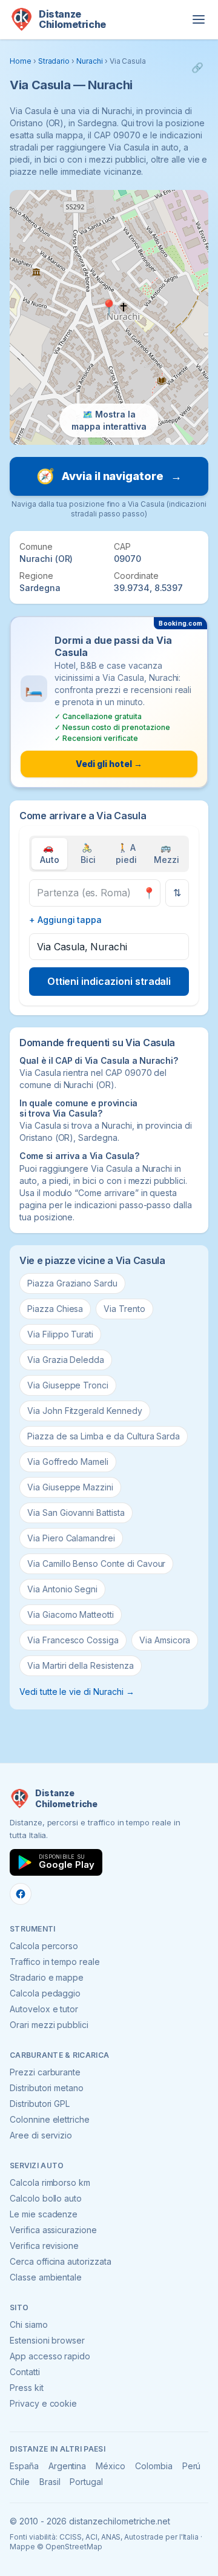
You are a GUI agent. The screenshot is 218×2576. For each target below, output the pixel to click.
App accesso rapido (50, 2356)
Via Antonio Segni (62, 1589)
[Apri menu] (199, 19)
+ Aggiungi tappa (65, 920)
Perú (192, 2466)
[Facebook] (21, 1894)
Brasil (50, 2482)
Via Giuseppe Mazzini (70, 1487)
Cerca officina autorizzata (61, 2261)
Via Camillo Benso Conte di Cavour (96, 1564)
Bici (88, 854)
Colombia (154, 2466)
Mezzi (167, 854)
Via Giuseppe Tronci (68, 1385)
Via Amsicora (165, 1640)
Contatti (25, 2372)
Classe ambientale (46, 2277)
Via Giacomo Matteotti (71, 1614)
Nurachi (90, 61)
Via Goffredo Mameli (68, 1462)
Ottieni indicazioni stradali (109, 981)
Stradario (54, 61)
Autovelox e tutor (44, 2009)
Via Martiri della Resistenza (81, 1665)
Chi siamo (29, 2324)
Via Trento (124, 1309)
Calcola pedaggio (45, 1993)
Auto (50, 854)
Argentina (68, 2466)
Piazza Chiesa (55, 1309)
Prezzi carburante (45, 2072)
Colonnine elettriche (50, 2119)
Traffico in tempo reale (55, 1962)
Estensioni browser (47, 2340)
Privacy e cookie (43, 2403)
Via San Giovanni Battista (76, 1513)
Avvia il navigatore (109, 476)
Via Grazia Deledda (66, 1360)
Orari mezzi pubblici (49, 2025)
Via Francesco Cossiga (73, 1640)
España (24, 2466)
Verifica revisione (44, 2246)
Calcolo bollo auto (46, 2198)
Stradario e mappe (47, 1977)
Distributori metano (47, 2088)
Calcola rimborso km (50, 2182)
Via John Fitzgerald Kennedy (85, 1411)
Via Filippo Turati (60, 1334)
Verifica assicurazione (53, 2230)
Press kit (27, 2388)
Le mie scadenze (44, 2214)
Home (21, 61)
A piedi (126, 854)
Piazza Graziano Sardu (72, 1283)
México (111, 2466)
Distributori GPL (40, 2104)
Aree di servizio (41, 2135)
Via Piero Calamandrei (71, 1538)
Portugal (86, 2482)
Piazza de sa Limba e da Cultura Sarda (104, 1436)
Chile (20, 2482)
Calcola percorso (44, 1946)
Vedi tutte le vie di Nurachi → (77, 1692)
